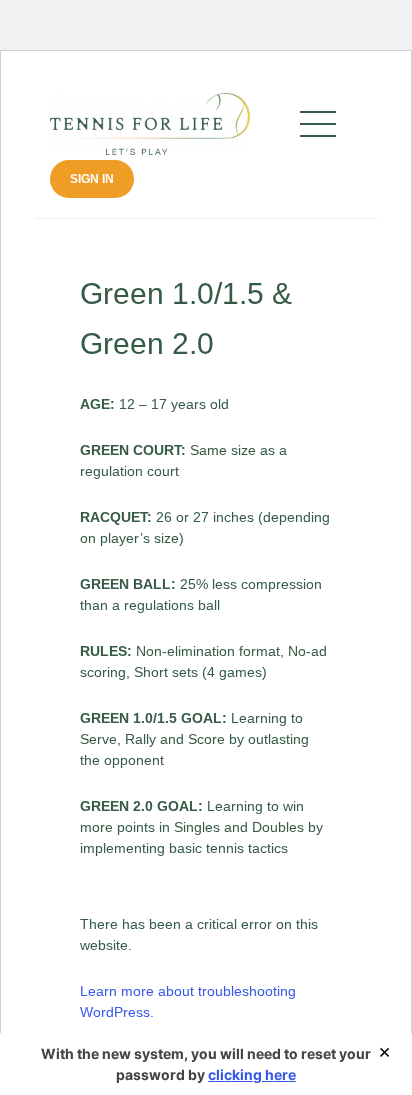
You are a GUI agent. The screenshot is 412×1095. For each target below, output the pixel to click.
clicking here (252, 1074)
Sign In (92, 179)
